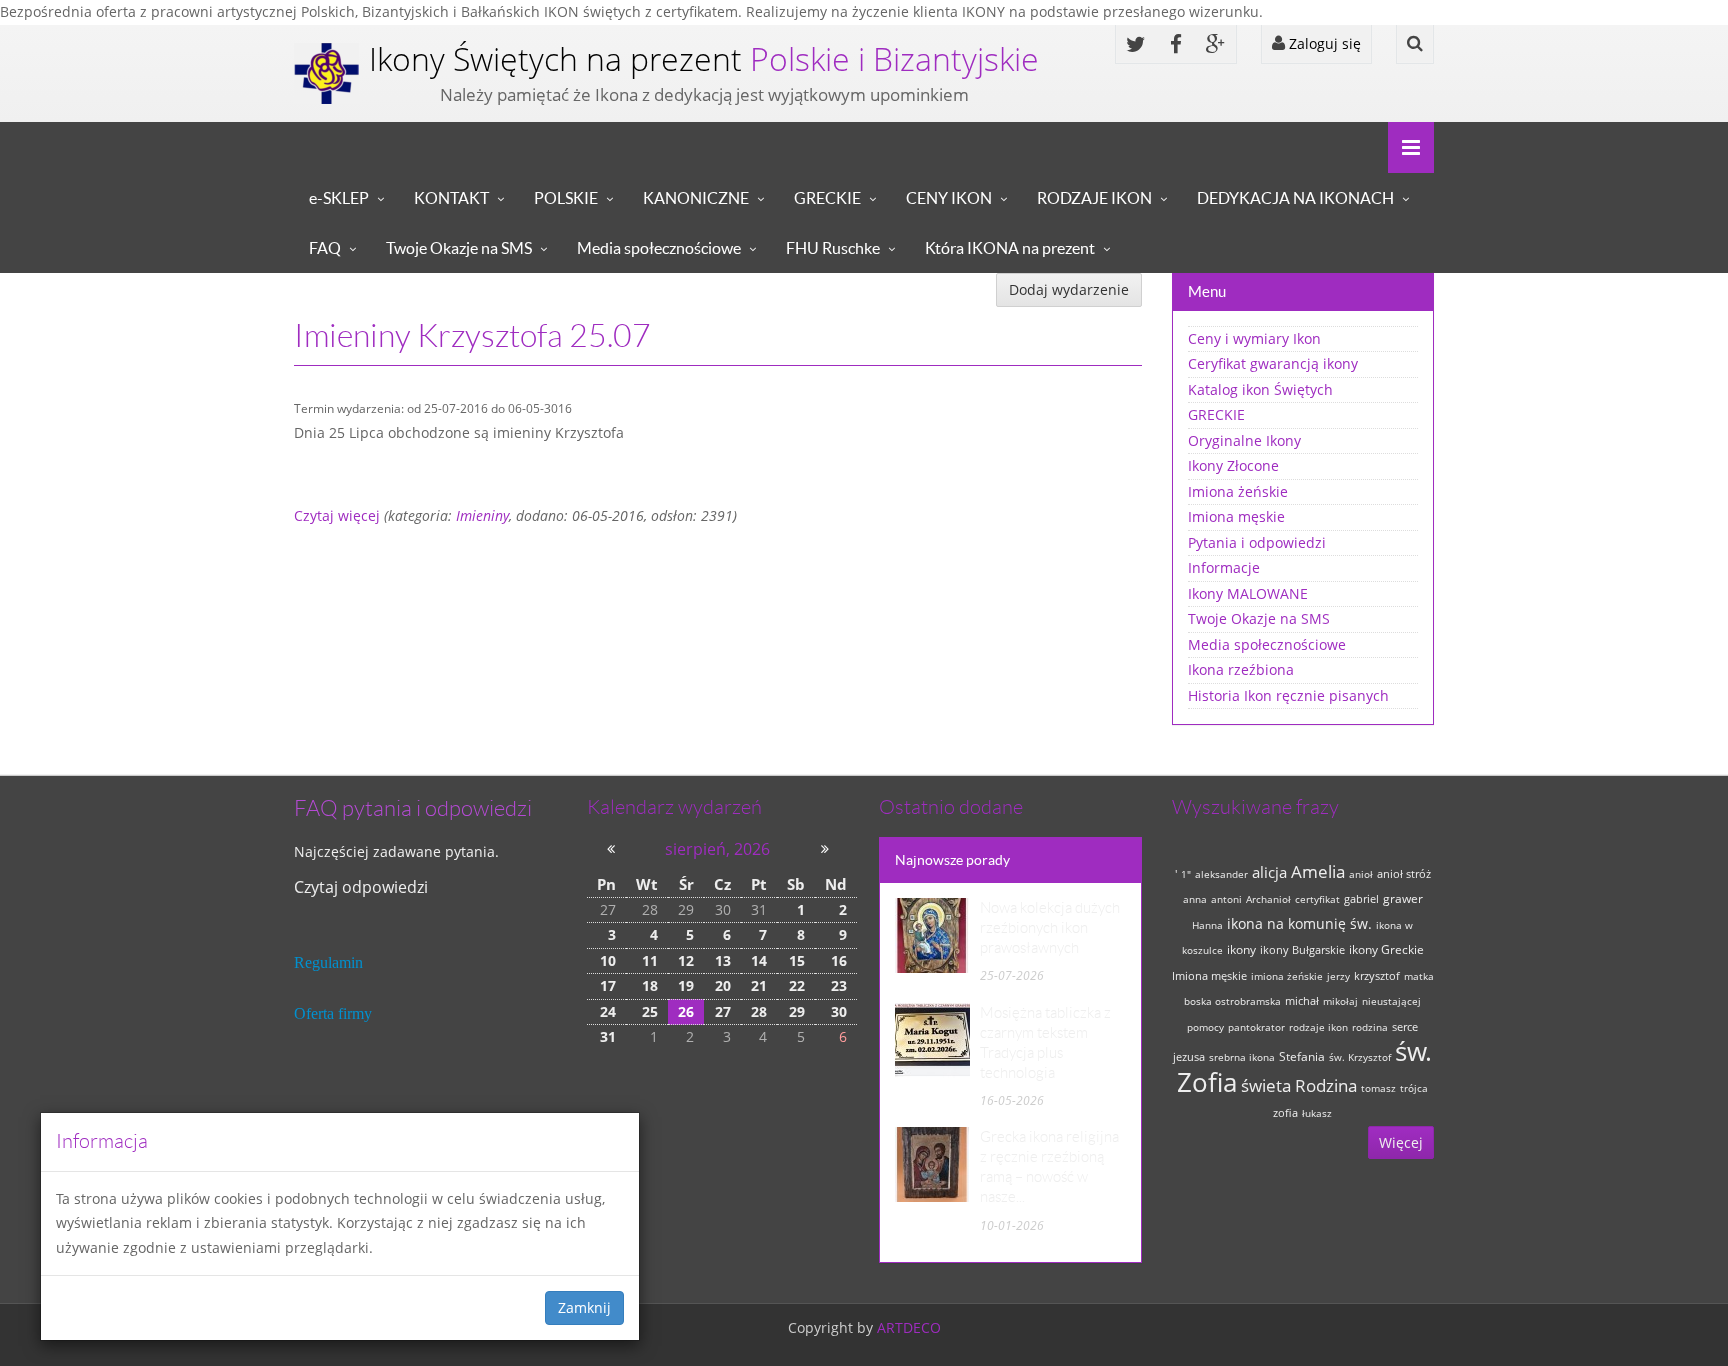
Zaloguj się (1323, 43)
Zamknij (584, 1307)
